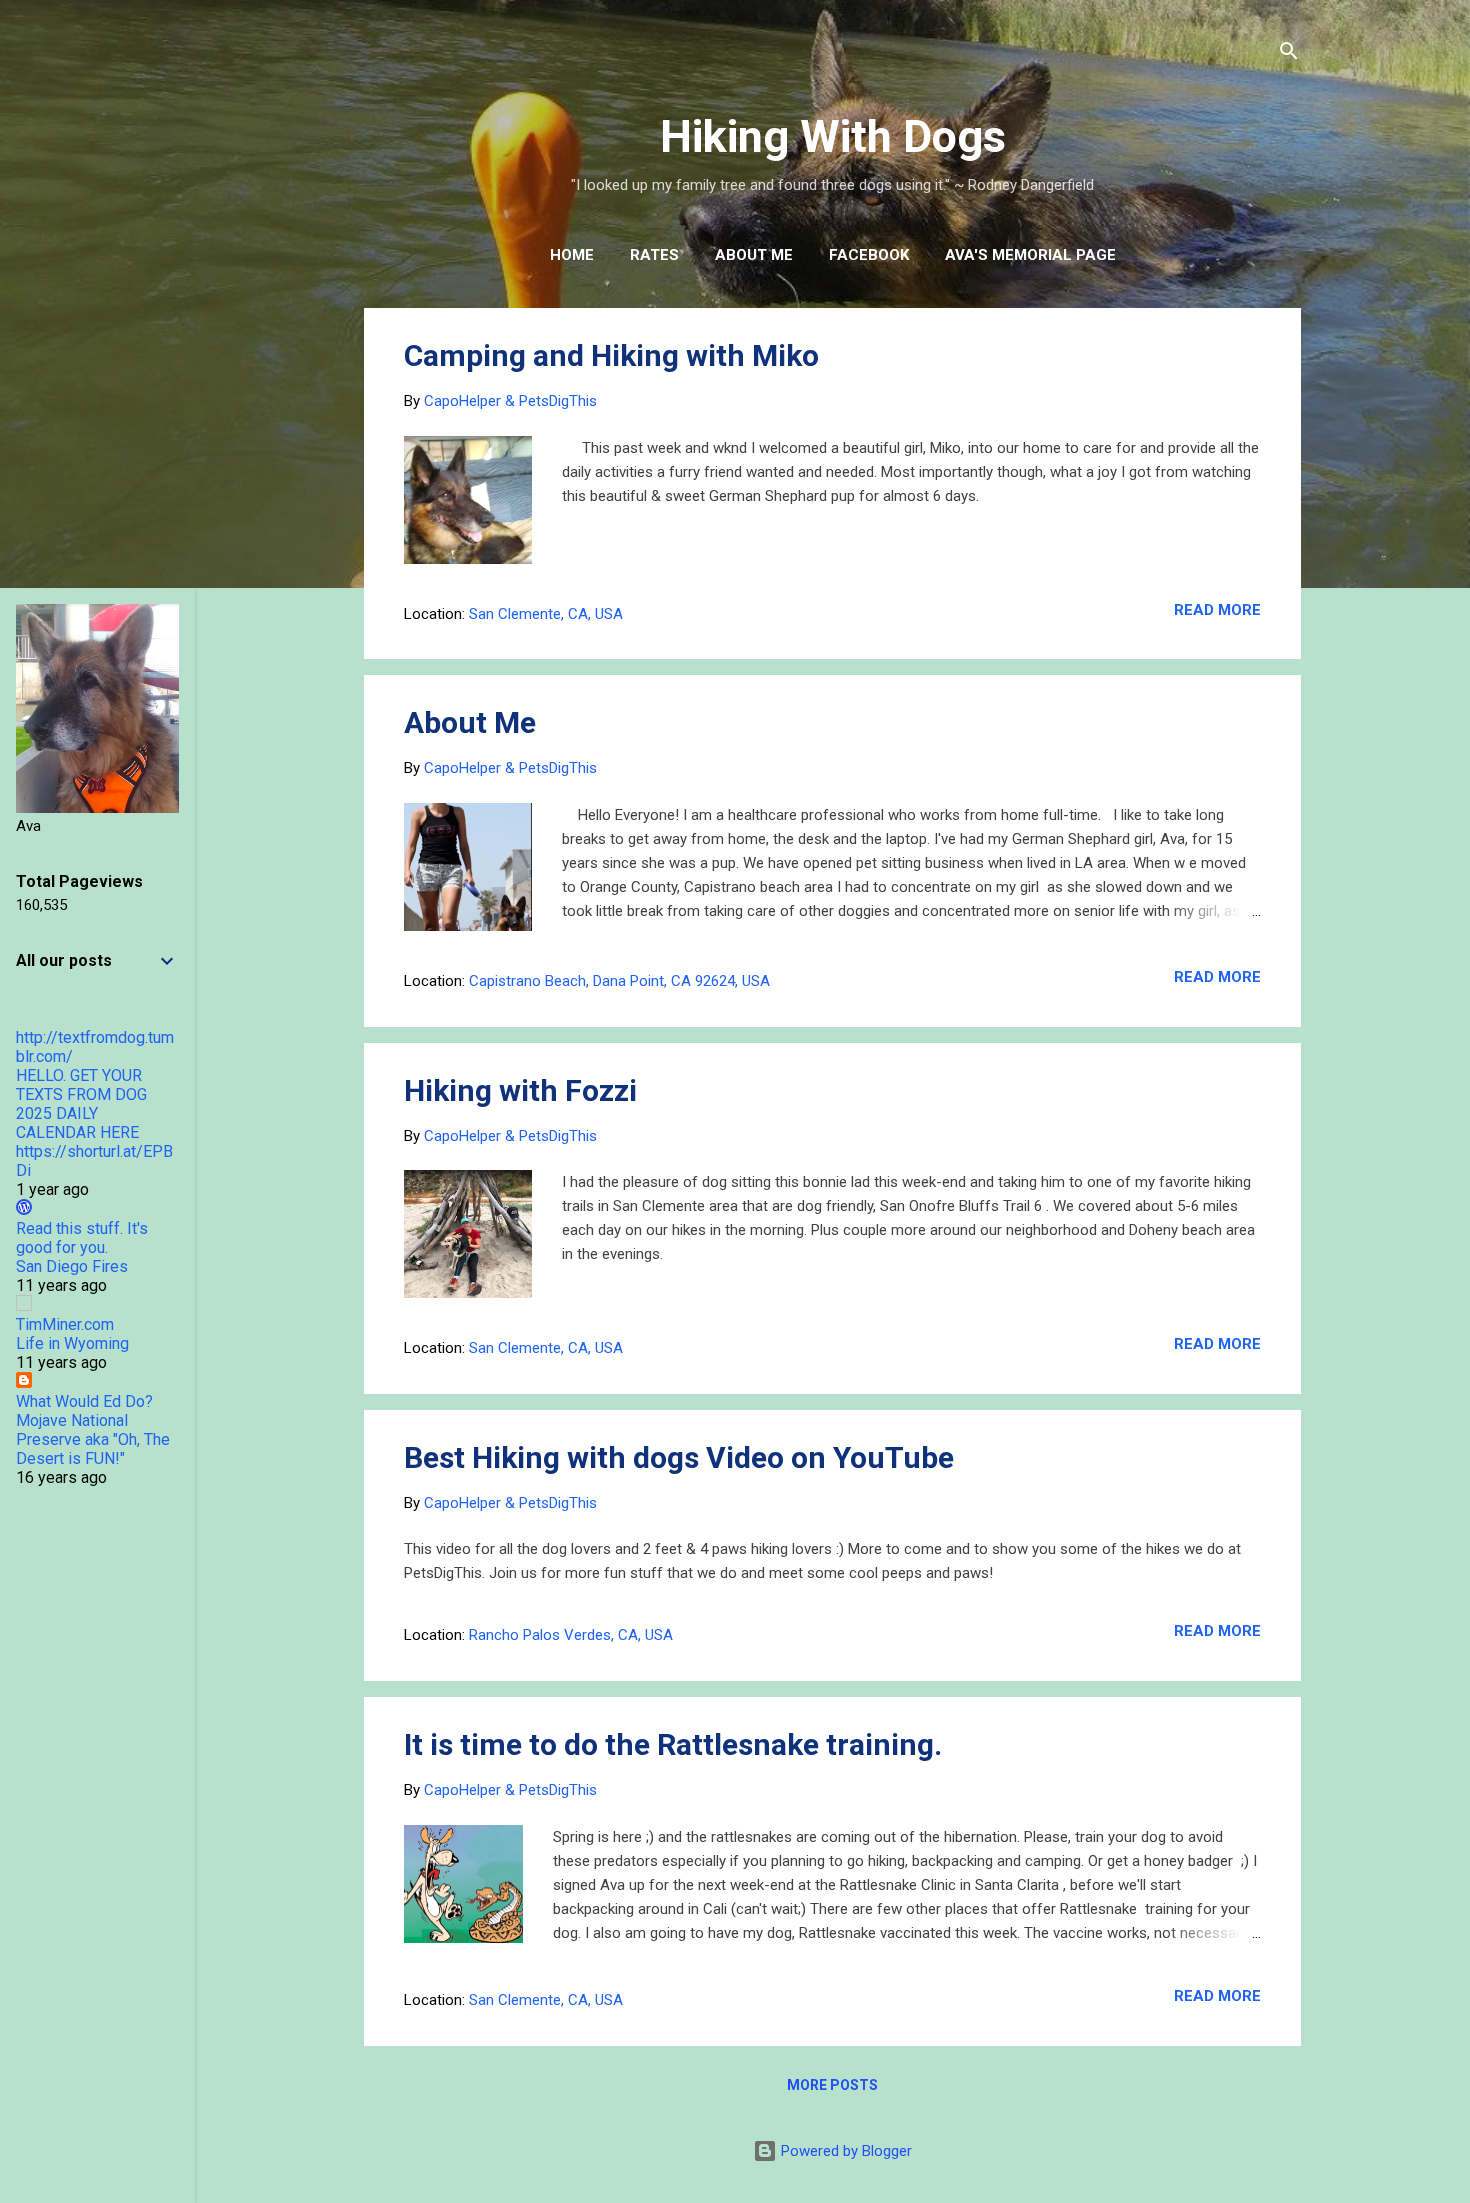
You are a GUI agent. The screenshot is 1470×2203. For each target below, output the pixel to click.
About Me (470, 722)
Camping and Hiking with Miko (611, 355)
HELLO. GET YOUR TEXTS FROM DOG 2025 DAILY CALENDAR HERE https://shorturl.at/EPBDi (94, 1123)
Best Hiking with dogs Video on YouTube (679, 1457)
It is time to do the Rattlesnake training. (673, 1744)
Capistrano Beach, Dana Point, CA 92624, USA (619, 981)
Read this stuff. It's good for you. (82, 1238)
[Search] (1289, 54)
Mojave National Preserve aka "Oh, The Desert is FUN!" (93, 1439)
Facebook (869, 255)
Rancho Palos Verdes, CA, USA (571, 1635)
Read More (1217, 610)
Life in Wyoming (72, 1343)
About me (754, 255)
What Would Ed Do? (84, 1401)
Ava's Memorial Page (1030, 255)
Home (572, 255)
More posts (832, 2085)
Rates (654, 255)
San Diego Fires (72, 1266)
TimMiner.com (65, 1324)
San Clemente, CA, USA (546, 614)
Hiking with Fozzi (520, 1090)
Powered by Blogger (844, 2151)
